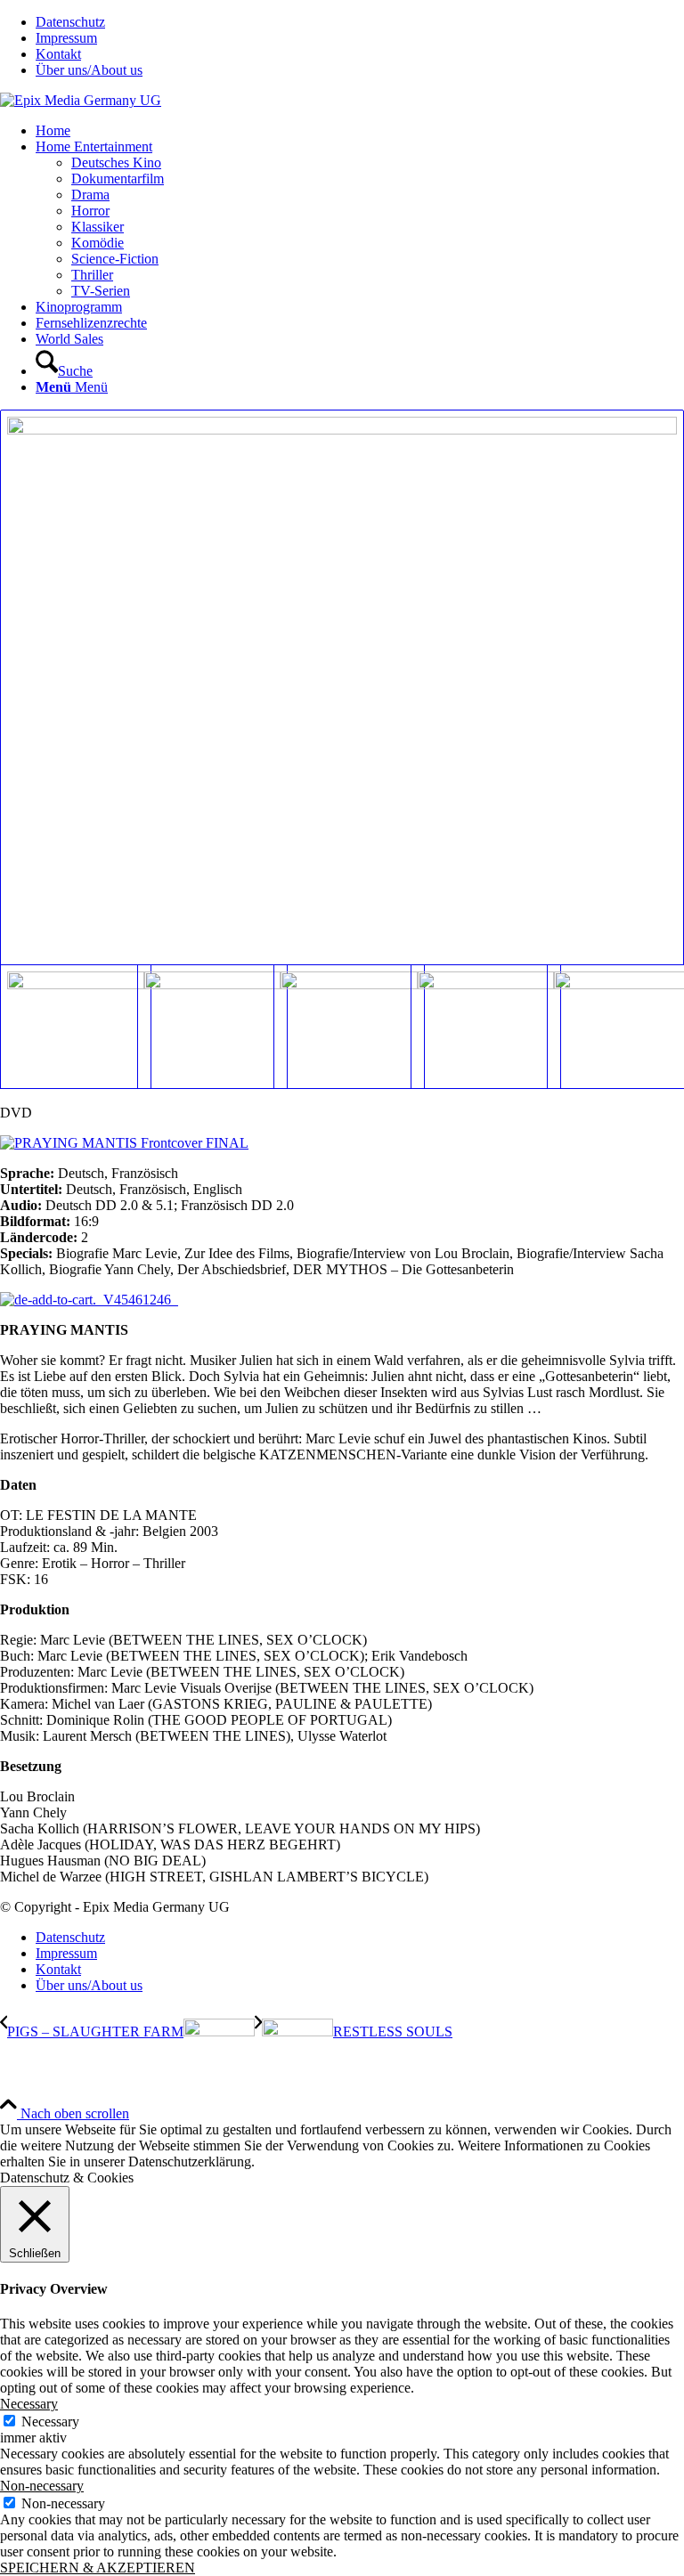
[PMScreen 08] (342, 1027)
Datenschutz (70, 22)
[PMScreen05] (342, 687)
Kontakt (58, 54)
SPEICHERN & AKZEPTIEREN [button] (98, 2568)
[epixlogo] (81, 100)
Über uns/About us (89, 70)
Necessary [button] (29, 2404)
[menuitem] (360, 22)
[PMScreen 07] (206, 1027)
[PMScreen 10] (479, 1027)
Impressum (66, 38)
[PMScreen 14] (615, 1027)
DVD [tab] (16, 1113)
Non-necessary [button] (42, 2486)
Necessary (50, 2422)
